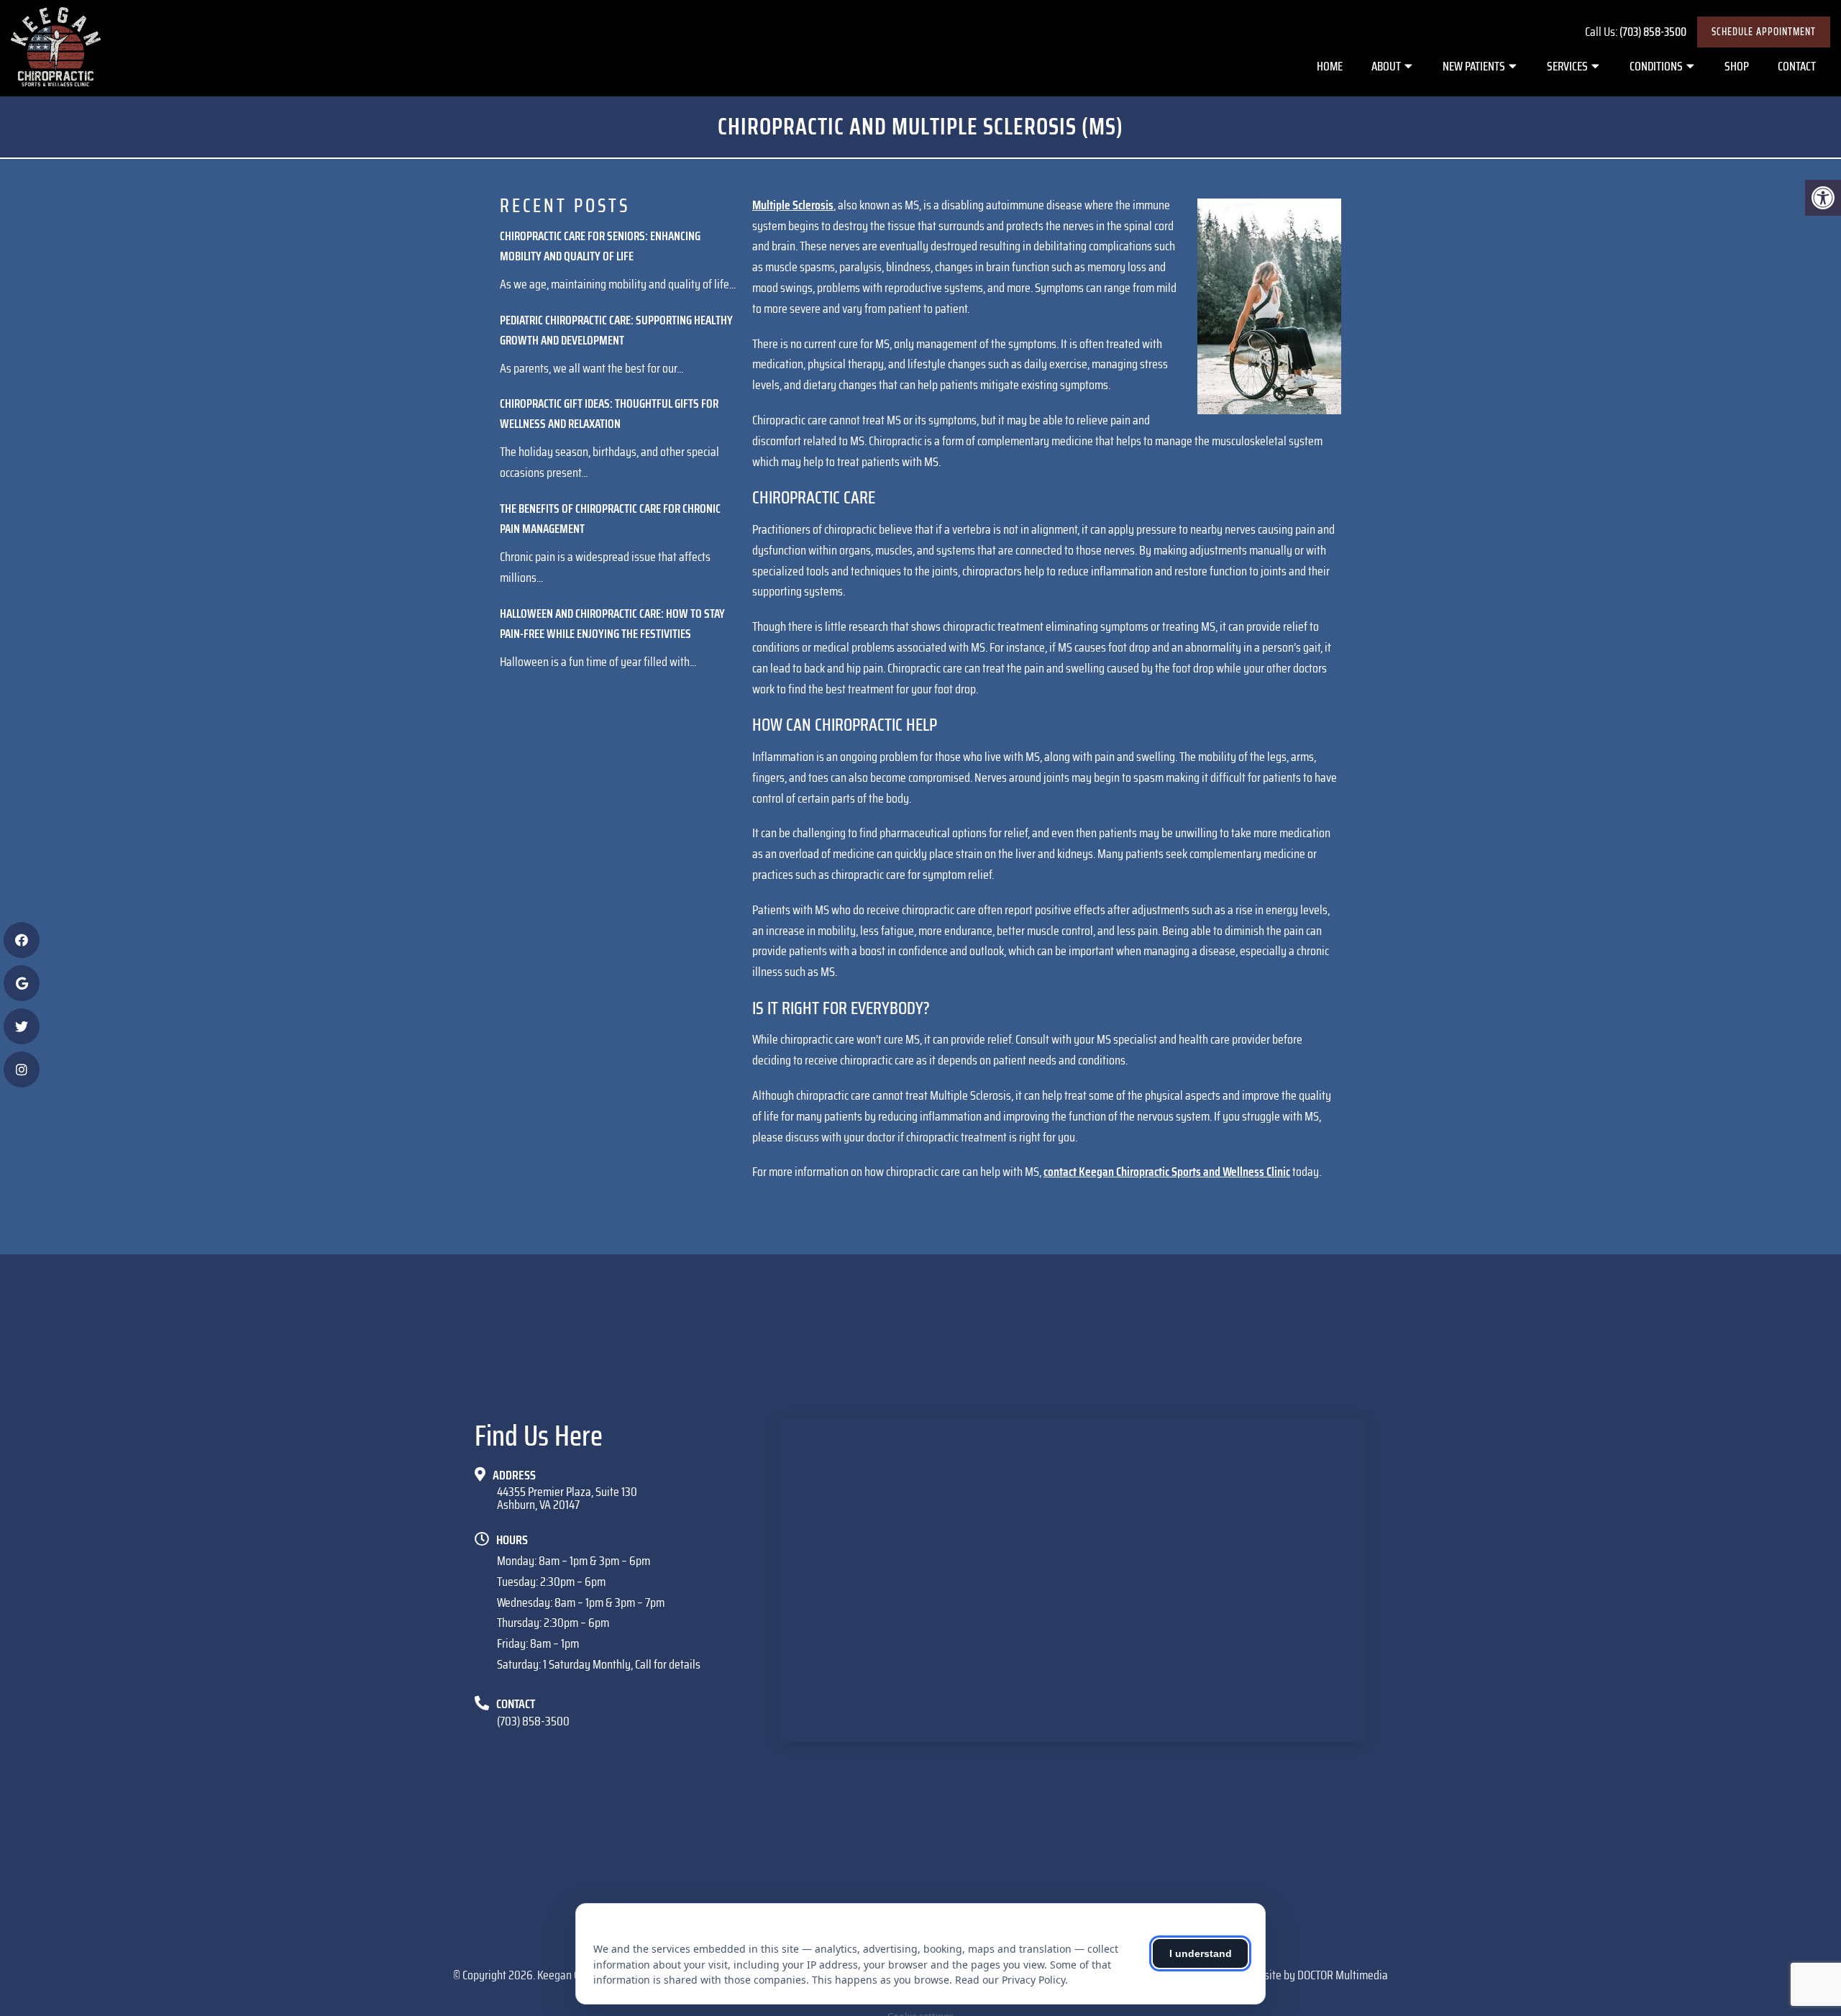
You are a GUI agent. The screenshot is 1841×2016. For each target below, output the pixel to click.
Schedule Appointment (1764, 32)
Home (1330, 66)
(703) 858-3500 (1653, 32)
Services (1567, 66)
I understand (1201, 1953)
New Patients (1474, 66)
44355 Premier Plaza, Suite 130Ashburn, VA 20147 (567, 1498)
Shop (1737, 66)
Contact (1797, 66)
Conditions (1656, 66)
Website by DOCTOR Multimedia (1316, 1975)
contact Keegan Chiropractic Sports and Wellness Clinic (1167, 1172)
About (1386, 66)
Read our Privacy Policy (1010, 1980)
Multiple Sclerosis (793, 205)
